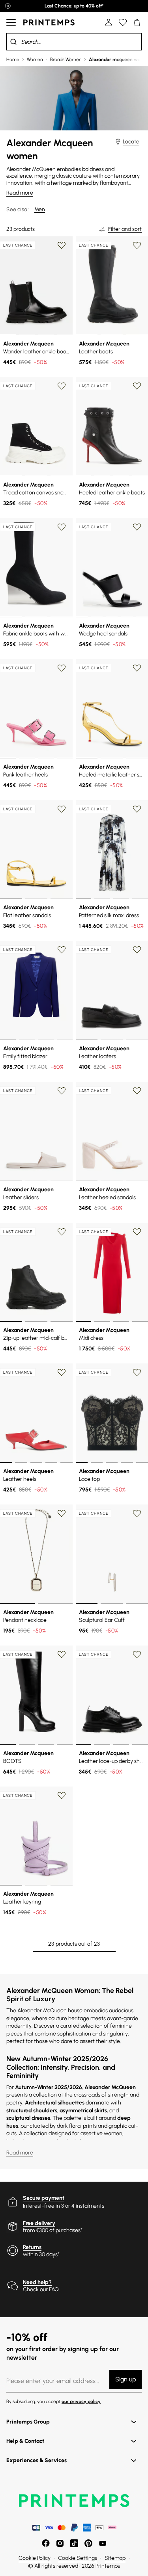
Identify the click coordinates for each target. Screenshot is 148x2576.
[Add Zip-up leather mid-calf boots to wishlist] (62, 1232)
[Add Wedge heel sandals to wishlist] (137, 527)
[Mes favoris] (123, 22)
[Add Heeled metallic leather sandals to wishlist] (137, 668)
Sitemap (115, 2558)
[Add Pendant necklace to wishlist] (62, 1514)
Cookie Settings (78, 2558)
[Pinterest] (88, 2543)
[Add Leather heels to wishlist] (62, 1373)
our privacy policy (81, 2401)
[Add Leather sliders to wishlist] (62, 1091)
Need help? (37, 2282)
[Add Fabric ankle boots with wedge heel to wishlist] (62, 527)
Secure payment (44, 2198)
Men (40, 209)
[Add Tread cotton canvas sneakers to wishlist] (62, 386)
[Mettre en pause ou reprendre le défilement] (8, 6)
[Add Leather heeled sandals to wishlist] (137, 1091)
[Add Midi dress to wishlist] (137, 1232)
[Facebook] (46, 2543)
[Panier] (137, 22)
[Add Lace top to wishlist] (137, 1373)
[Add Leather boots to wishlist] (137, 245)
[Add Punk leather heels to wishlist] (62, 668)
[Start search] (13, 42)
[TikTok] (74, 2543)
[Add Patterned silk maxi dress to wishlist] (137, 809)
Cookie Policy (35, 2558)
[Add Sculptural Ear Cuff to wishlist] (137, 1514)
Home (13, 59)
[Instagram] (60, 2543)
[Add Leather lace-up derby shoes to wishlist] (137, 1655)
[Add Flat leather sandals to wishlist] (62, 809)
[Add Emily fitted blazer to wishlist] (62, 950)
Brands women (66, 59)
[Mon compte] (109, 22)
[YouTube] (103, 2543)
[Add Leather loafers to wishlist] (137, 950)
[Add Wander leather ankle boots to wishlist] (62, 245)
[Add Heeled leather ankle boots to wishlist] (137, 386)
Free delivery (39, 2223)
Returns (32, 2247)
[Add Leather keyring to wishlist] (62, 1796)
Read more (20, 193)
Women (35, 59)
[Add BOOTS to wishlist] (62, 1655)
